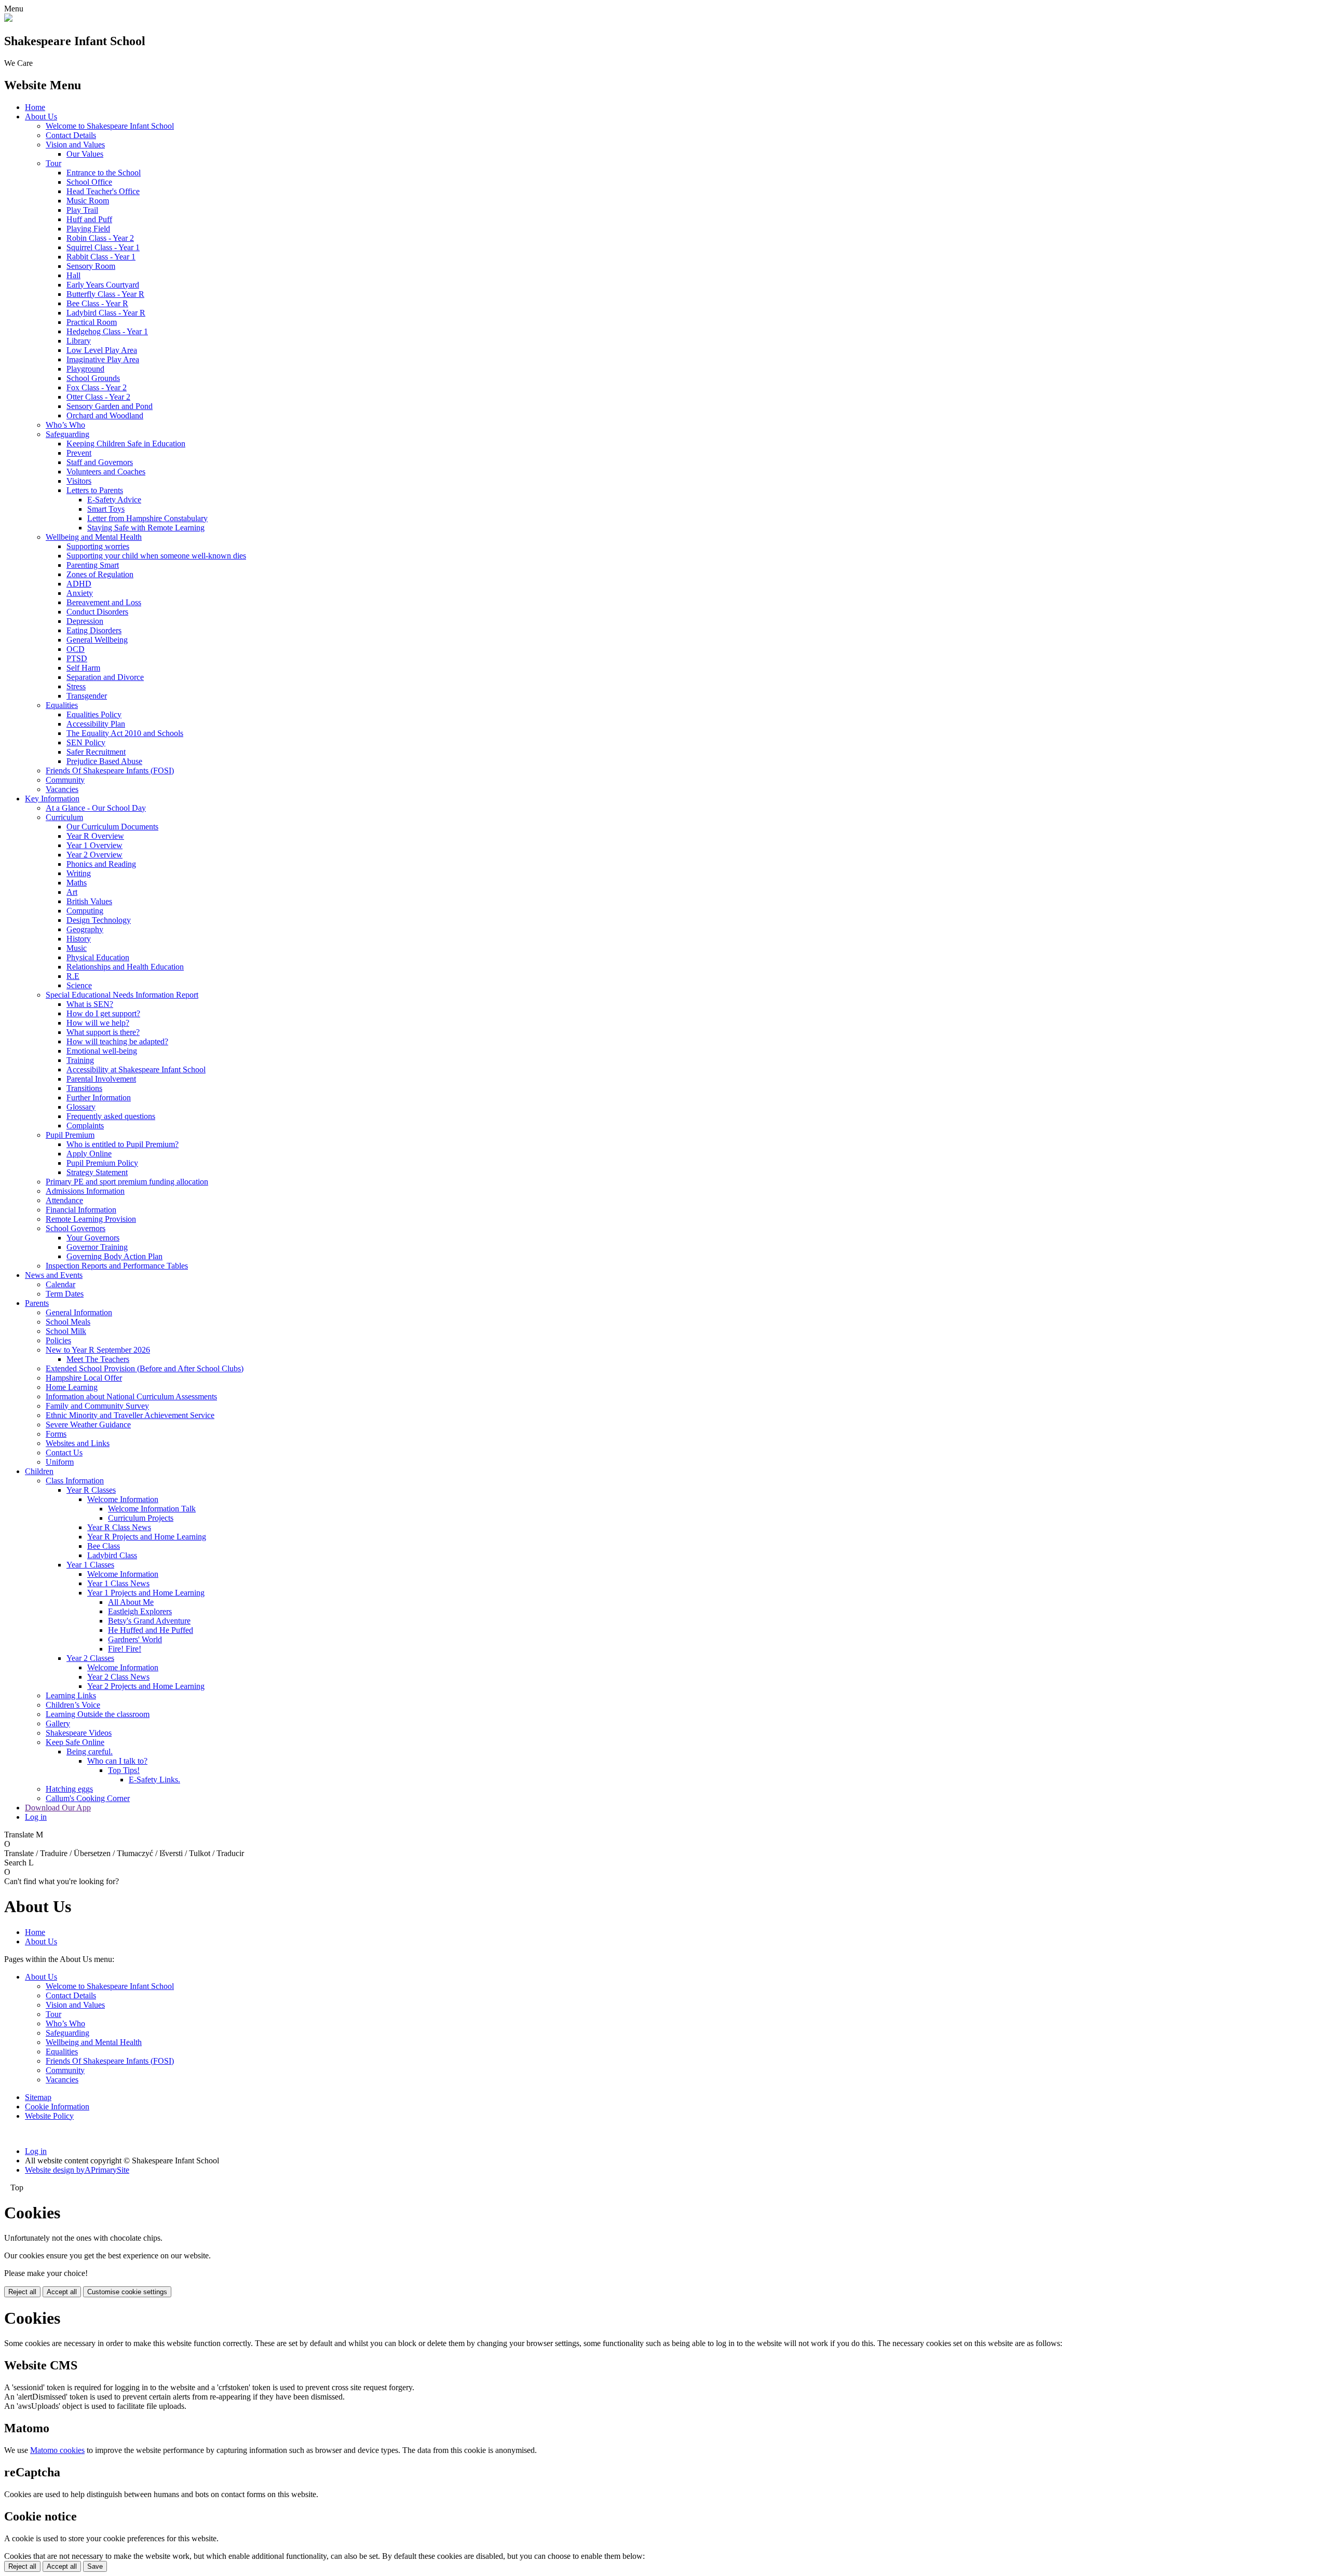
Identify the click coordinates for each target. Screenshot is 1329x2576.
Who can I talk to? (117, 1761)
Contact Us (64, 1453)
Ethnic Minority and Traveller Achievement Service (130, 1415)
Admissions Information (85, 1191)
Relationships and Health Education (125, 967)
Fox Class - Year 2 (97, 387)
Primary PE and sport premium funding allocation (127, 1182)
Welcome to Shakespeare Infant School (110, 126)
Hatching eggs (69, 1789)
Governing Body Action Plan (114, 1256)
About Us (41, 117)
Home (35, 107)
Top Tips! (124, 1770)
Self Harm (83, 668)
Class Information (75, 1481)
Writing (79, 873)
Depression (85, 621)
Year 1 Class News (118, 1583)
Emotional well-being (102, 1051)
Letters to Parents (95, 490)
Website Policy (49, 2116)
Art (72, 892)
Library (79, 341)
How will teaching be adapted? (117, 1041)
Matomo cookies (57, 2450)
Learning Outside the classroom (98, 1714)
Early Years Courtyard (103, 285)
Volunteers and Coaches (106, 472)
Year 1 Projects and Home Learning (146, 1593)
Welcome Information (123, 1499)
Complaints (85, 1126)
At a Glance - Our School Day (96, 808)
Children (39, 1471)
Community (65, 780)
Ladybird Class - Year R (106, 313)
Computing (85, 911)
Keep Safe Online (75, 1742)
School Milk (66, 1331)
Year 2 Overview (94, 855)
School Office (89, 182)
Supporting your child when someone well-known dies (156, 556)
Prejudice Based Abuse (104, 761)
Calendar (60, 1284)
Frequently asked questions (111, 1116)
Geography (85, 929)
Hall (73, 275)
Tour (53, 163)
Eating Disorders (94, 630)
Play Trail (82, 210)
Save (95, 2566)
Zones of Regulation (100, 574)
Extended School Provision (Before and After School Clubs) (145, 1368)
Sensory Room (91, 266)
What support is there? (103, 1032)
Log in (36, 1817)
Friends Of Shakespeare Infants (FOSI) (110, 771)
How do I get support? (103, 1013)
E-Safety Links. (154, 1780)
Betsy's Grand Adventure (149, 1621)
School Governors (76, 1228)
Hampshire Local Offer (84, 1378)
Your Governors (93, 1238)
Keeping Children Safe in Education (126, 444)
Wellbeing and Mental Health (94, 537)
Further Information (99, 1098)
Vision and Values (75, 145)
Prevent (79, 453)
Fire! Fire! (125, 1649)
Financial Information (81, 1210)
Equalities (62, 705)
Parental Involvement (101, 1079)
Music (77, 948)
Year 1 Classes (90, 1565)
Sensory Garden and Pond (110, 406)
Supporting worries (98, 546)
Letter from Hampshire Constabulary (147, 518)
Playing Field (88, 229)
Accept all (62, 2292)
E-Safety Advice (114, 500)
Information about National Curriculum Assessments (131, 1396)
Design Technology (99, 920)
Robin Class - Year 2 (100, 238)
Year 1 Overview (94, 845)
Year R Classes (91, 1490)
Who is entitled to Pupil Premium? (123, 1144)
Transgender (87, 696)
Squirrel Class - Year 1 (103, 247)
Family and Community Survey (97, 1406)
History (79, 939)
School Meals (68, 1322)
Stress (76, 686)
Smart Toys (106, 509)
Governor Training (97, 1247)
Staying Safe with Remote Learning (146, 528)
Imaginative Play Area (103, 359)
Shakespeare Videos (79, 1733)
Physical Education (98, 957)
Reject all (22, 2292)
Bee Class (104, 1546)
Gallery (58, 1723)
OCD (76, 649)
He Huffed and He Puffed (151, 1630)
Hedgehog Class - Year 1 (107, 331)
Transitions (84, 1088)
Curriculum (64, 817)
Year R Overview (95, 836)
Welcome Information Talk (152, 1509)
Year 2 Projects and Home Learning (146, 1686)
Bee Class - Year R (97, 303)
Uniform (60, 1462)
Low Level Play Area (102, 350)
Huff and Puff (89, 219)
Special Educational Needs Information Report (122, 995)
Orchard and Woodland (105, 415)
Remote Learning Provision (91, 1219)
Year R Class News (119, 1527)
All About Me (131, 1602)
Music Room (88, 201)
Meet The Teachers (98, 1359)
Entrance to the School (104, 173)
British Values (89, 901)
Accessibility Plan (96, 724)
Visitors (79, 481)
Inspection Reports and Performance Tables (117, 1266)
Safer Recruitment (96, 752)
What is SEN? (90, 1004)
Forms (56, 1434)
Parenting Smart (93, 565)
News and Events (54, 1275)
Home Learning (72, 1387)
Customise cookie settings (127, 2292)
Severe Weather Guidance (88, 1425)
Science (79, 985)
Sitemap (38, 2097)
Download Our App (58, 1808)
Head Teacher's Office (103, 191)
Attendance (64, 1200)
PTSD (77, 658)
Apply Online (89, 1154)
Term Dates (65, 1294)
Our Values (85, 154)
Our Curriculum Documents (112, 827)
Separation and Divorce (105, 677)
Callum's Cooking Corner (88, 1798)
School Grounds (93, 378)
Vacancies (62, 789)
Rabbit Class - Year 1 (101, 257)
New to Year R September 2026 (98, 1350)
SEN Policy (86, 742)
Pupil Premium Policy (102, 1163)
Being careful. (90, 1752)
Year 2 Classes (90, 1658)
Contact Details (71, 135)
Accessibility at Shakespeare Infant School (136, 1069)
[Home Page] (8, 19)
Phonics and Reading (101, 864)
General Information (79, 1312)
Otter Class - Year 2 (98, 397)
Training (80, 1060)
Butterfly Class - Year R (105, 294)
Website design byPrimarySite (77, 2170)
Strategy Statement (97, 1172)
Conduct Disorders (97, 612)
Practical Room (92, 322)
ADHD (79, 584)
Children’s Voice (73, 1705)
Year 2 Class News (118, 1677)
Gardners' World (135, 1639)
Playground (85, 369)
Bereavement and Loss (104, 602)
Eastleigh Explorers (140, 1611)
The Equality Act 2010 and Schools (125, 733)
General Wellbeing (97, 640)
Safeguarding (67, 434)
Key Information (52, 799)
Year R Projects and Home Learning (147, 1537)
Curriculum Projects (141, 1518)
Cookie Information (57, 2107)
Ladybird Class (112, 1555)
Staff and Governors (100, 462)
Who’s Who (65, 425)
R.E (73, 976)
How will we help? (98, 1023)
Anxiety (80, 593)
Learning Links (71, 1695)
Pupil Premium (70, 1135)
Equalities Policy (94, 714)
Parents (37, 1303)
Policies (58, 1340)
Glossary (81, 1107)
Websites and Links (78, 1443)
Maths (77, 883)
